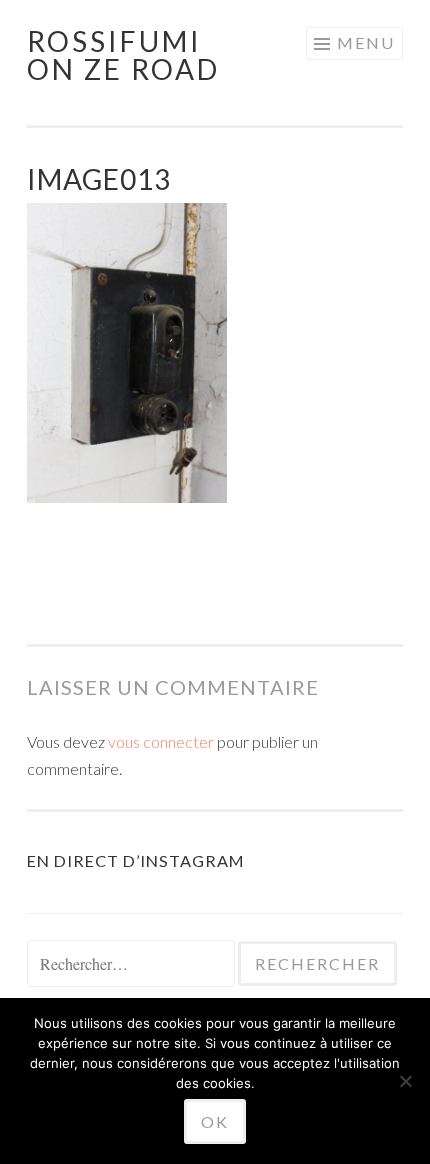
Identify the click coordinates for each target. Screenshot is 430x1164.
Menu (366, 42)
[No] (405, 1081)
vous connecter (161, 741)
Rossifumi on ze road (123, 55)
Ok (215, 1121)
